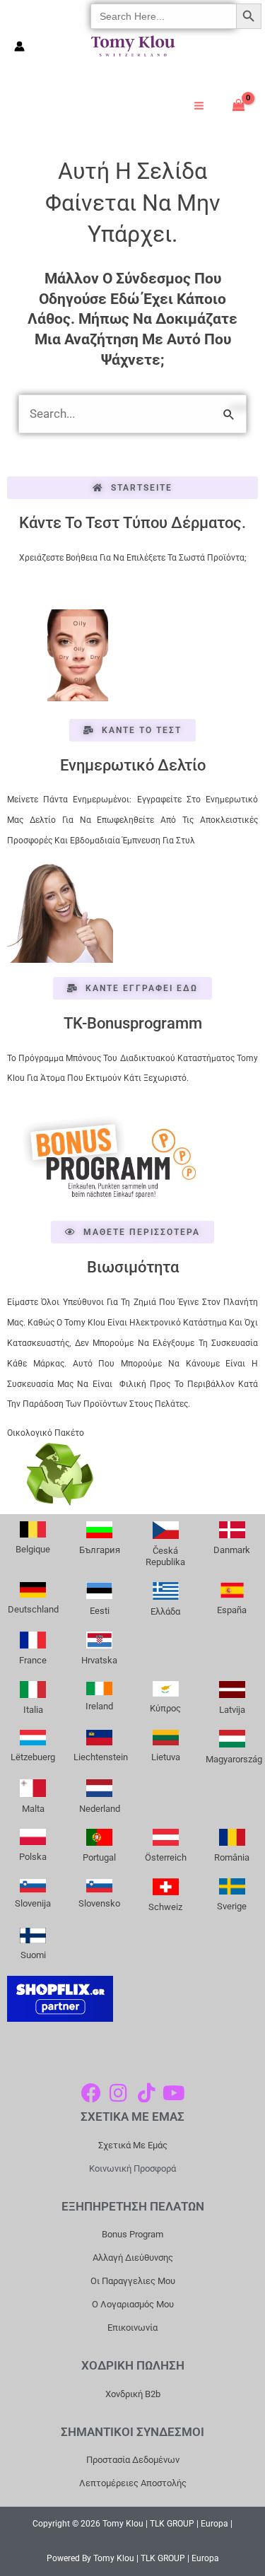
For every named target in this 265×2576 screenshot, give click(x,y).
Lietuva (166, 1757)
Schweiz (165, 1907)
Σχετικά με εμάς (133, 2145)
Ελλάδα (165, 1611)
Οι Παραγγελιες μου (133, 2281)
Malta (33, 1809)
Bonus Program (132, 2234)
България (100, 1550)
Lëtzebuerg (33, 1757)
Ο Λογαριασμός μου (133, 2304)
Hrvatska (99, 1660)
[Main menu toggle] (199, 106)
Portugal (99, 1857)
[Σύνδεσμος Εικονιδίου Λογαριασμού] (19, 46)
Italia (33, 1710)
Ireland (99, 1706)
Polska (33, 1857)
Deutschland (33, 1609)
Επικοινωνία (132, 2328)
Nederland (100, 1809)
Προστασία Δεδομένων (133, 2460)
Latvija (232, 1710)
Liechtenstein (101, 1757)
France (33, 1660)
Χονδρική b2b (133, 2394)
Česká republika (165, 1556)
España (232, 1610)
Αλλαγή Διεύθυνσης (133, 2258)
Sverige (232, 1906)
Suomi (33, 1955)
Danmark (232, 1550)
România (232, 1857)
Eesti (100, 1611)
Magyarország (234, 1759)
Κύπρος (165, 1708)
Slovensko (99, 1903)
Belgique (33, 1549)
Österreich (166, 1857)
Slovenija (33, 1903)
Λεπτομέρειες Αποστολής (133, 2483)
